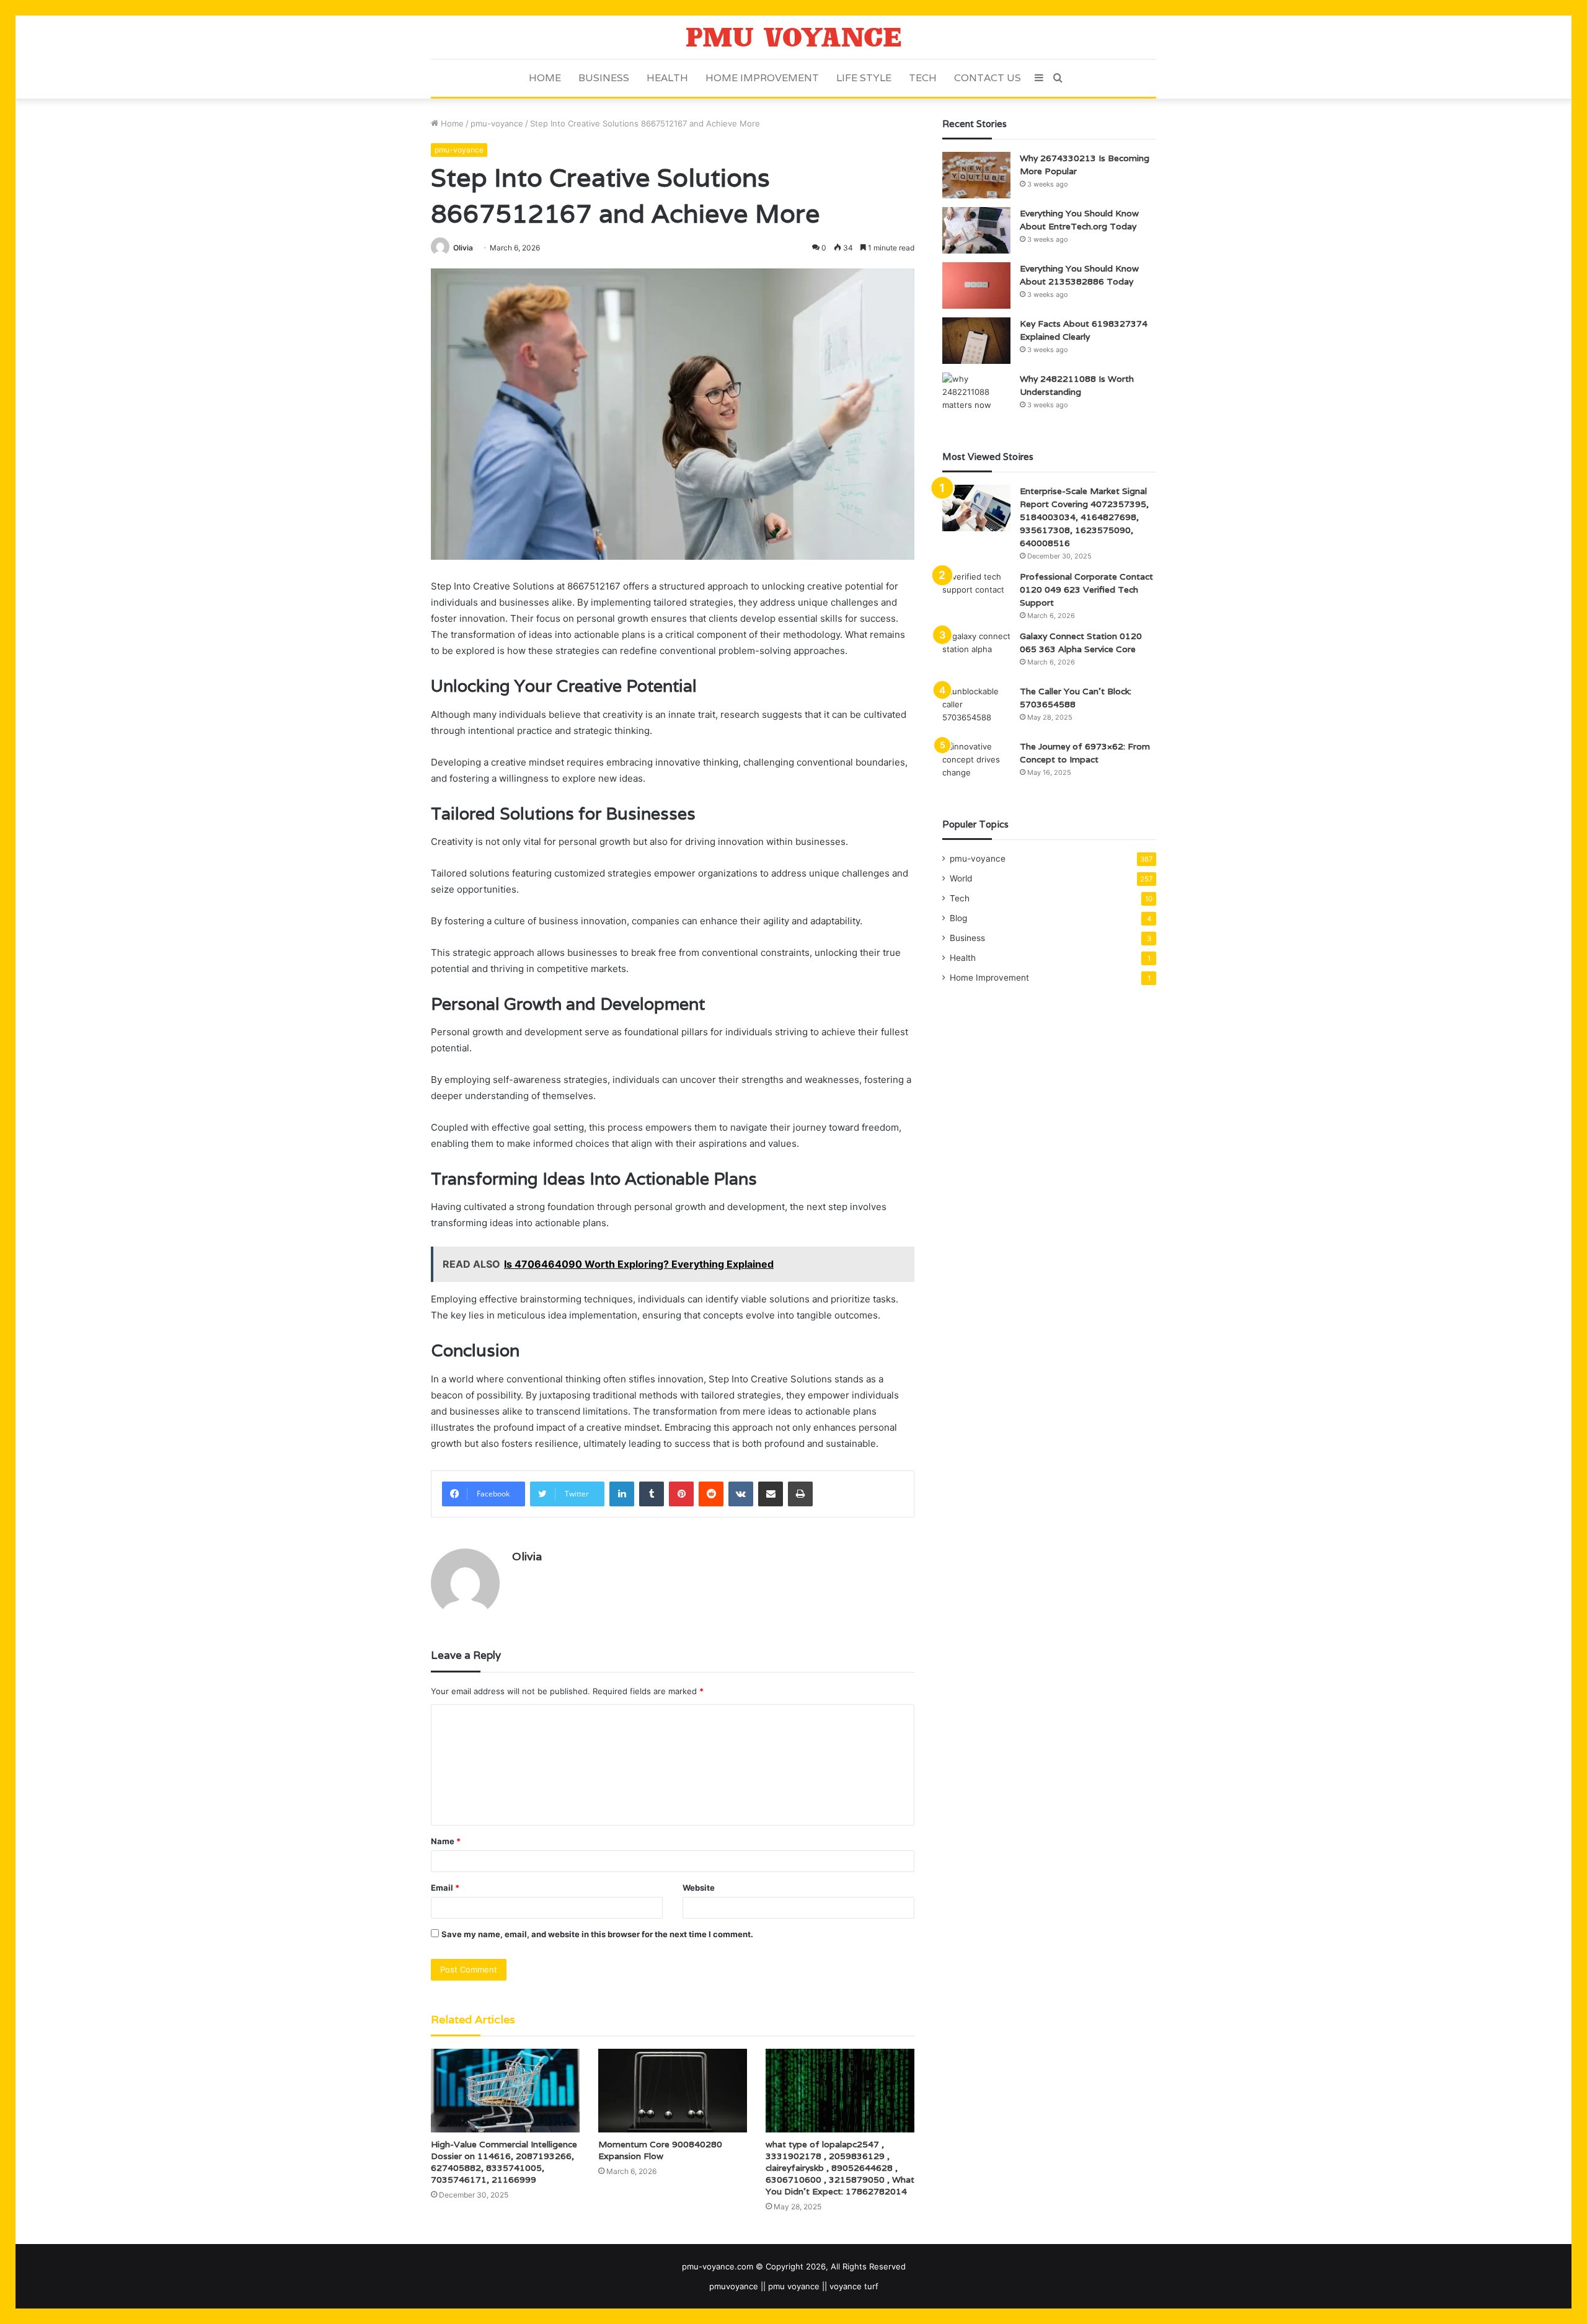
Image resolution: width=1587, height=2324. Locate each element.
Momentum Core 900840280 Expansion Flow (660, 2150)
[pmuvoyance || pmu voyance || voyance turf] (794, 37)
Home (545, 78)
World (961, 878)
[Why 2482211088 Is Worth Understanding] (976, 396)
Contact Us (988, 78)
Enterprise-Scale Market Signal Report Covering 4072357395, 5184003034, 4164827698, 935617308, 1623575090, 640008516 (1084, 517)
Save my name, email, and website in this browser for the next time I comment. (597, 1934)
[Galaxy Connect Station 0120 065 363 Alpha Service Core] (976, 653)
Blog (958, 918)
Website (699, 1888)
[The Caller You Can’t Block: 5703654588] (976, 708)
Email (445, 1888)
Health (667, 78)
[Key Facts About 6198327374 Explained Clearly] (976, 341)
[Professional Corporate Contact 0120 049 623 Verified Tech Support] (976, 594)
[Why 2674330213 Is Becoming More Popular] (976, 175)
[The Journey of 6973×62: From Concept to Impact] (976, 763)
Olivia (463, 248)
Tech (923, 78)
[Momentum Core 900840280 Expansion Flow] (673, 2091)
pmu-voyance (497, 123)
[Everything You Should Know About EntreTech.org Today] (976, 230)
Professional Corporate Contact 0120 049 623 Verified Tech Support (1086, 590)
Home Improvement (762, 78)
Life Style (864, 78)
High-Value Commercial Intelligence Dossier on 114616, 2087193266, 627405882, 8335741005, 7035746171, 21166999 (504, 2162)
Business (604, 78)
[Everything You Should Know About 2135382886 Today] (976, 285)
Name (446, 1841)
